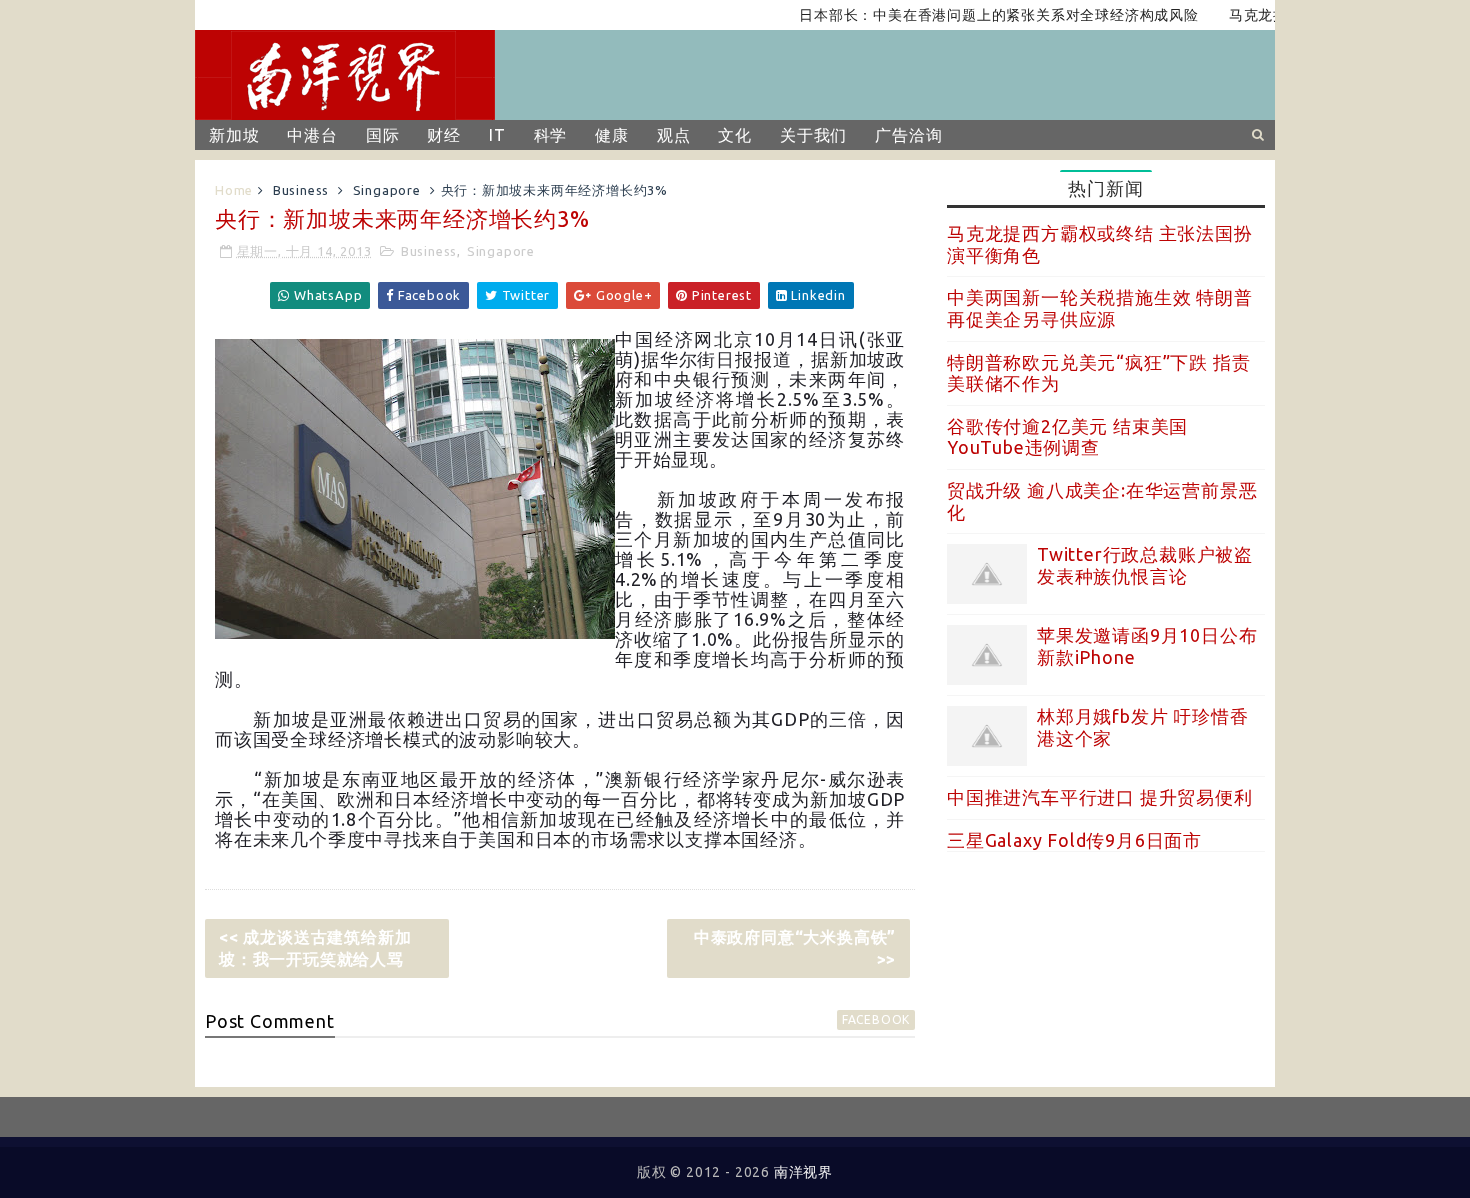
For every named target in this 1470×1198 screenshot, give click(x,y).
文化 (735, 135)
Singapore (387, 190)
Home (234, 190)
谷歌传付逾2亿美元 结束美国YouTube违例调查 (1067, 437)
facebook (876, 1019)
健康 (612, 135)
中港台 (312, 135)
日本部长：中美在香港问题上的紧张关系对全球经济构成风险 (978, 15)
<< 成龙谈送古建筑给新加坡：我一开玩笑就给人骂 (315, 948)
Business (301, 190)
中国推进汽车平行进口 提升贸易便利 (1100, 797)
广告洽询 (908, 135)
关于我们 (813, 135)
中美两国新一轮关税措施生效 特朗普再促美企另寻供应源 (1100, 308)
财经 (444, 135)
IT (497, 135)
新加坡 (234, 135)
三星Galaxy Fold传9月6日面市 (1074, 840)
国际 (383, 135)
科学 (551, 135)
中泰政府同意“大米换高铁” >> (795, 948)
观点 (674, 135)
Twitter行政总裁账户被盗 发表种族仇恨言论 (1145, 565)
